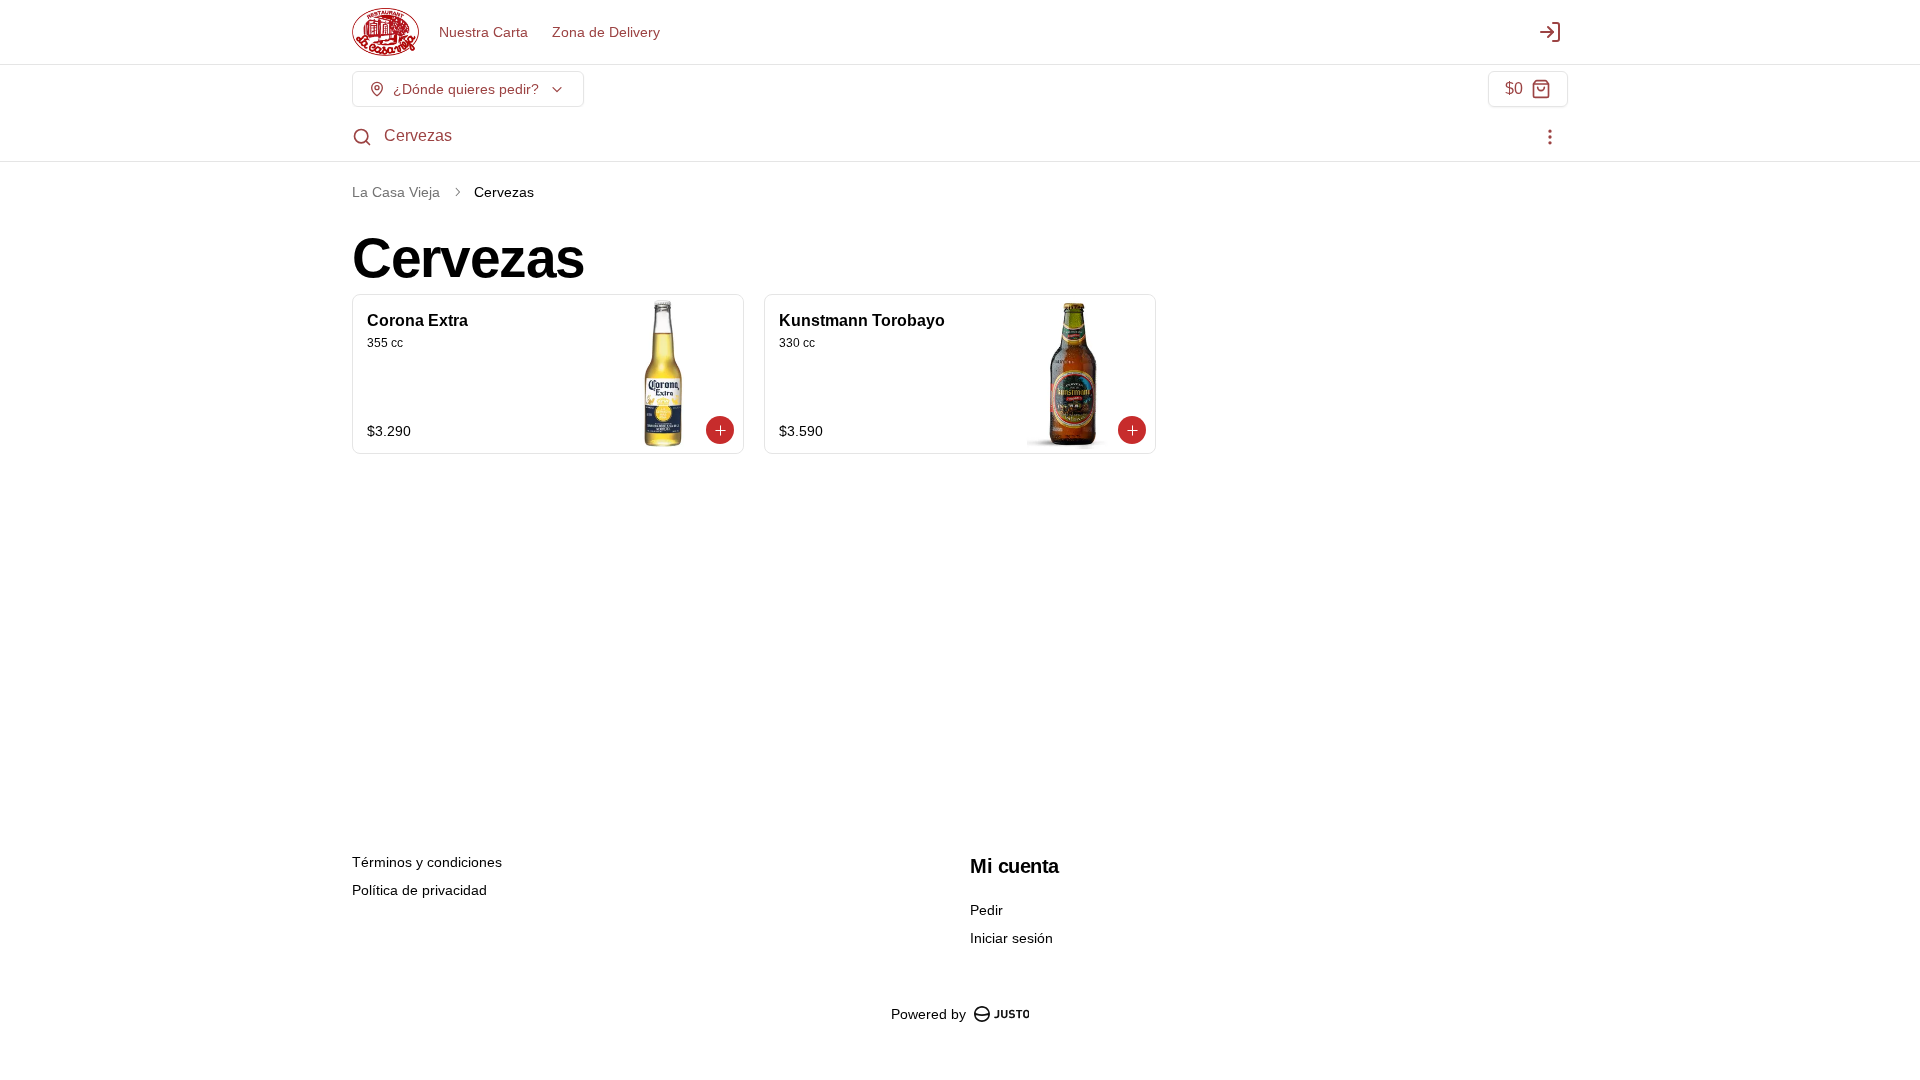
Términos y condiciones (427, 862)
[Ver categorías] (1550, 137)
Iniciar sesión (1011, 938)
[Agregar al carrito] (720, 430)
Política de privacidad (419, 890)
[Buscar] (362, 137)
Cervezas (418, 135)
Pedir (986, 910)
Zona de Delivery (606, 32)
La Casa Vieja (396, 192)
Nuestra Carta (483, 32)
